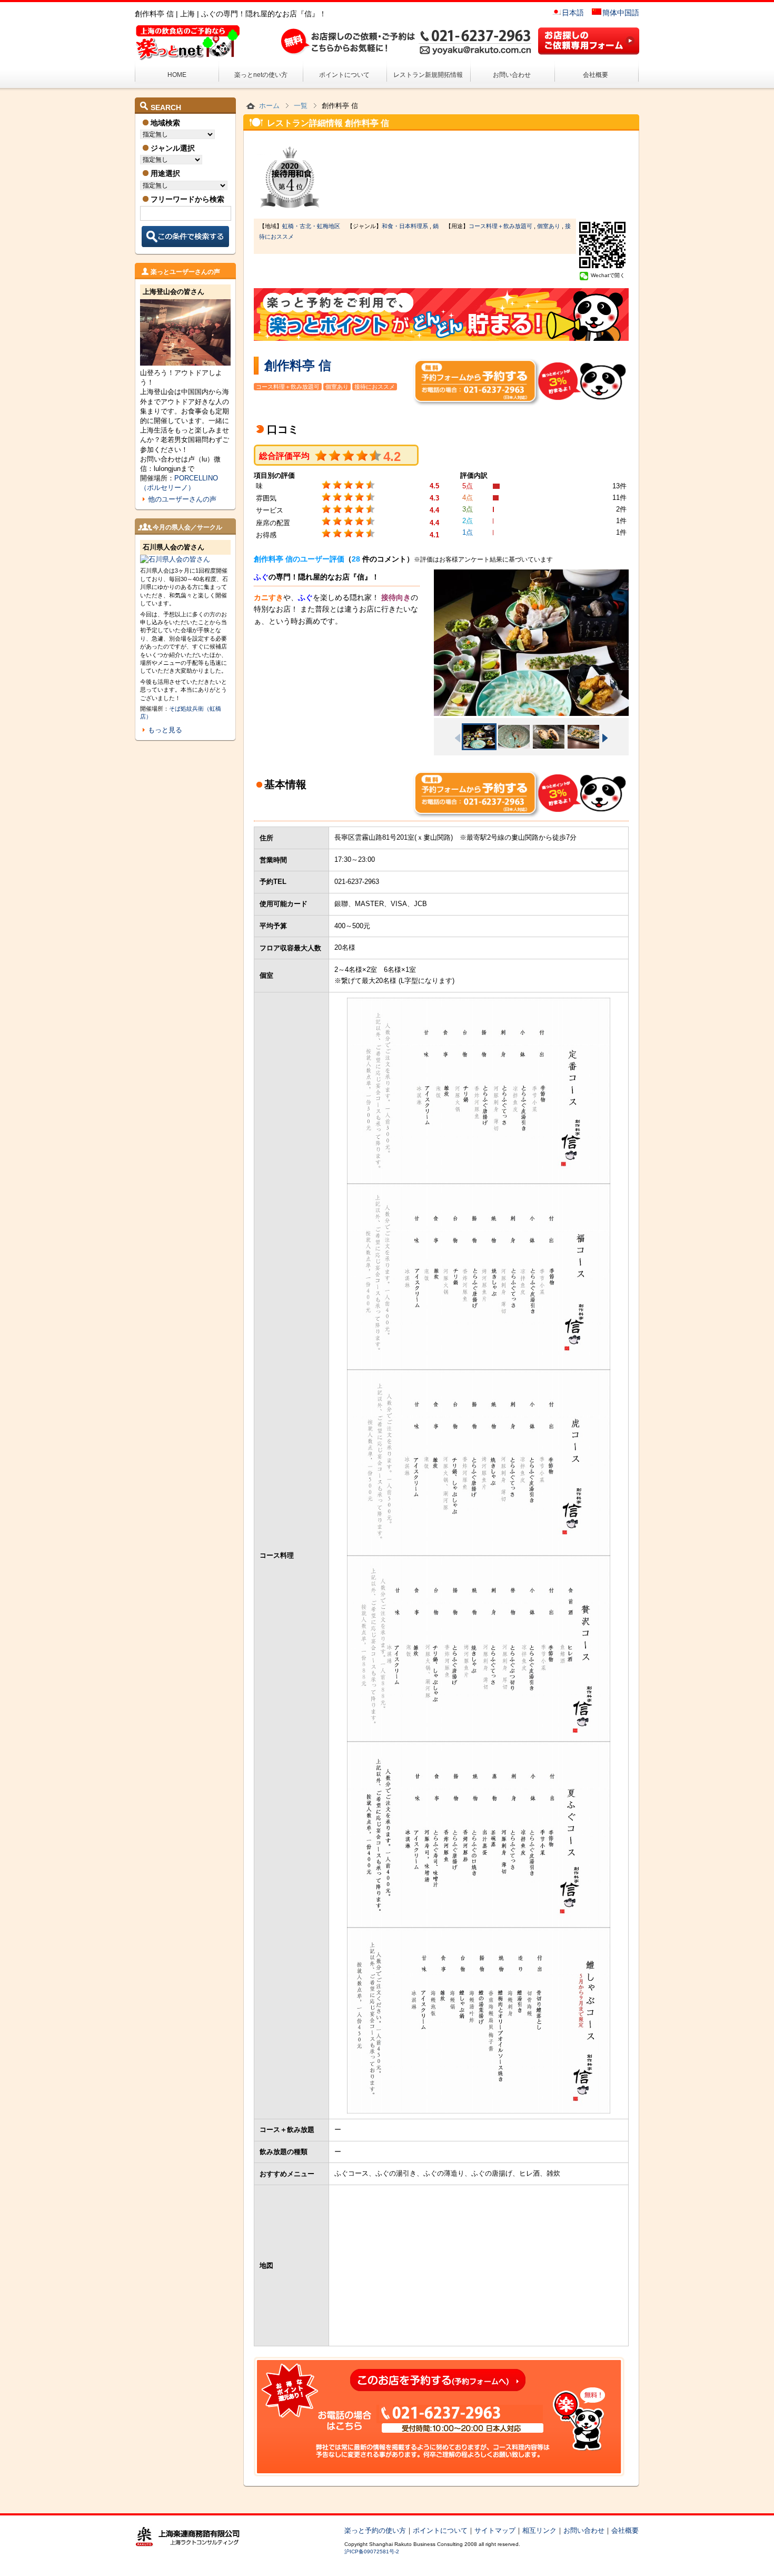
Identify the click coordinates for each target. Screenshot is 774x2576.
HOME (177, 75)
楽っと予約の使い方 (375, 2530)
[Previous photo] (458, 738)
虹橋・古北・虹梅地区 (311, 226)
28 (356, 559)
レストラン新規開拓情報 (428, 75)
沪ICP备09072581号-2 (372, 2552)
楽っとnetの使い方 (261, 75)
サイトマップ (495, 2530)
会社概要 (596, 75)
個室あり (549, 226)
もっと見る (165, 730)
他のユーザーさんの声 (182, 499)
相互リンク (539, 2530)
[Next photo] (605, 738)
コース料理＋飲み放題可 (500, 226)
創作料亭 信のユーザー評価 (299, 559)
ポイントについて (344, 75)
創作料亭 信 (298, 365)
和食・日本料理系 (405, 226)
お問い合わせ (512, 75)
